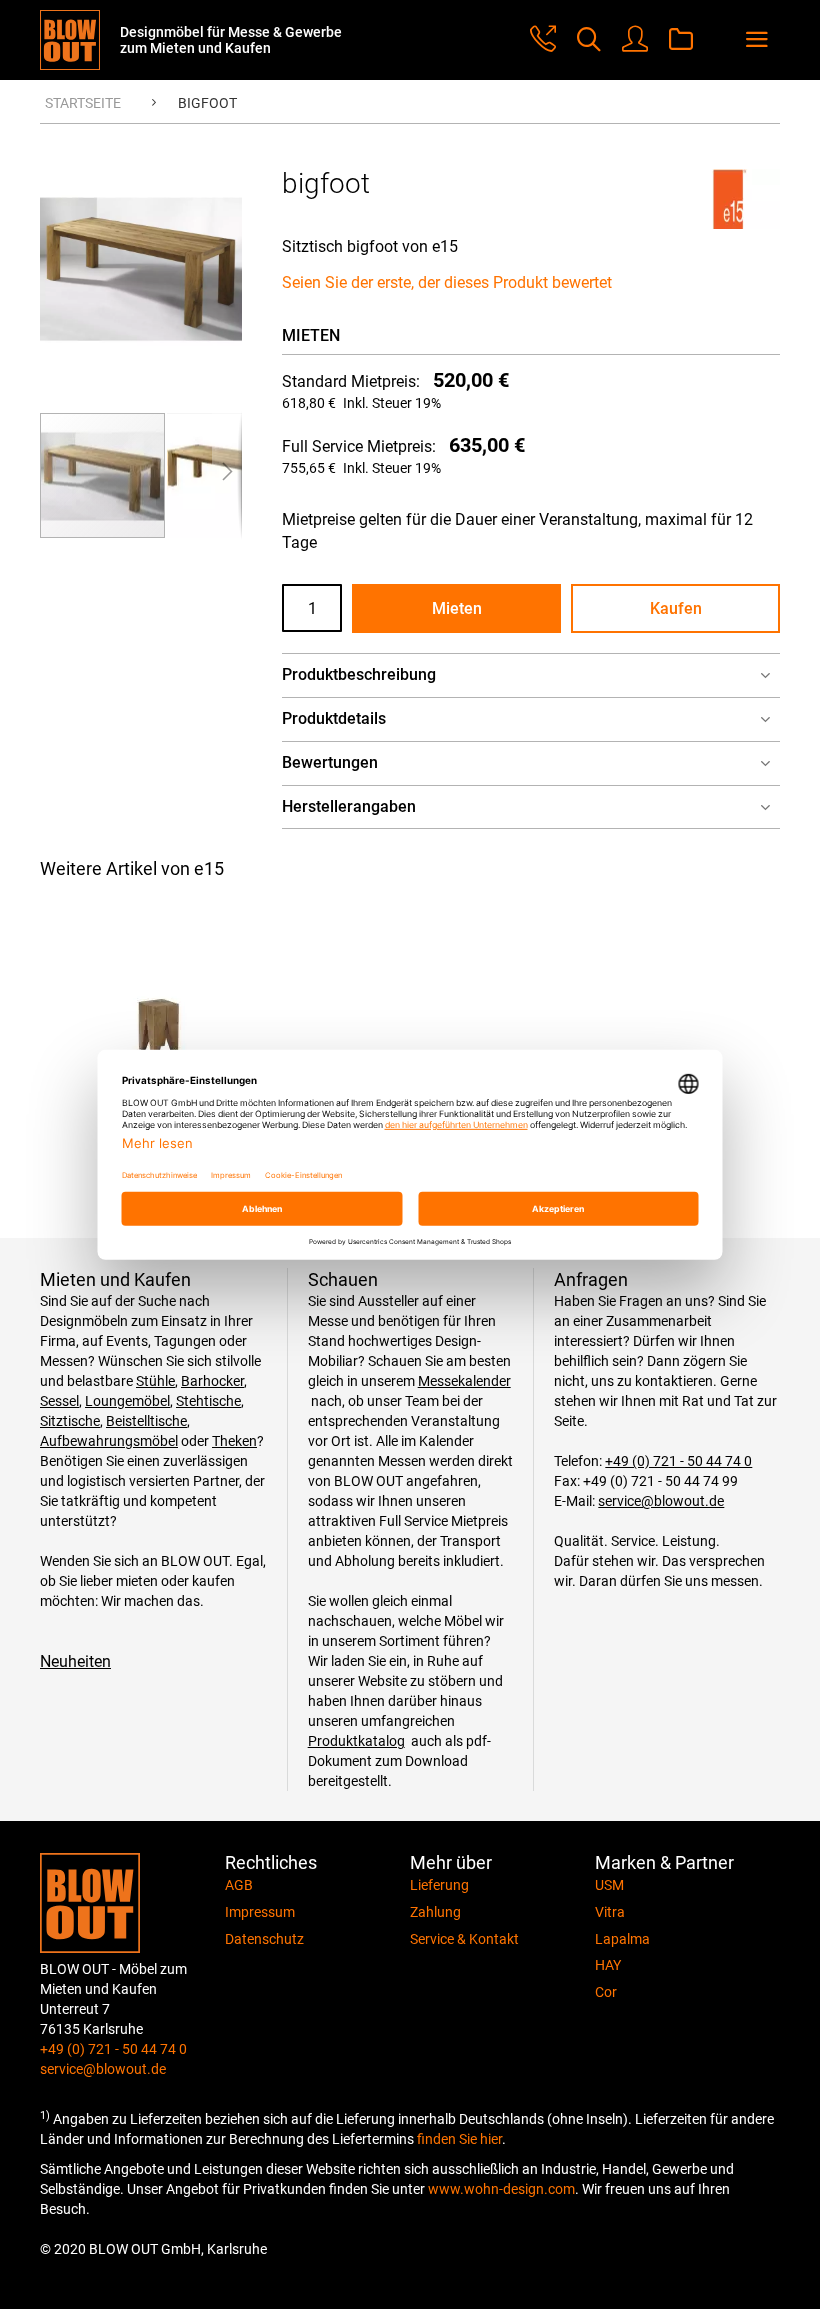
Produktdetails (334, 718)
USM (609, 1885)
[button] (227, 475)
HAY (608, 1965)
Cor (606, 1992)
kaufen (676, 608)
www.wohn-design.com (501, 2189)
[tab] (531, 675)
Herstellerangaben (349, 806)
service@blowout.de (661, 1501)
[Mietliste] (681, 40)
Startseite (83, 103)
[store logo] (80, 40)
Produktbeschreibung (359, 674)
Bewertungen (330, 762)
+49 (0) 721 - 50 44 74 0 (678, 1461)
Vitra (610, 1912)
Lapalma (622, 1939)
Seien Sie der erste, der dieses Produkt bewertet (447, 282)
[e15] (730, 223)
